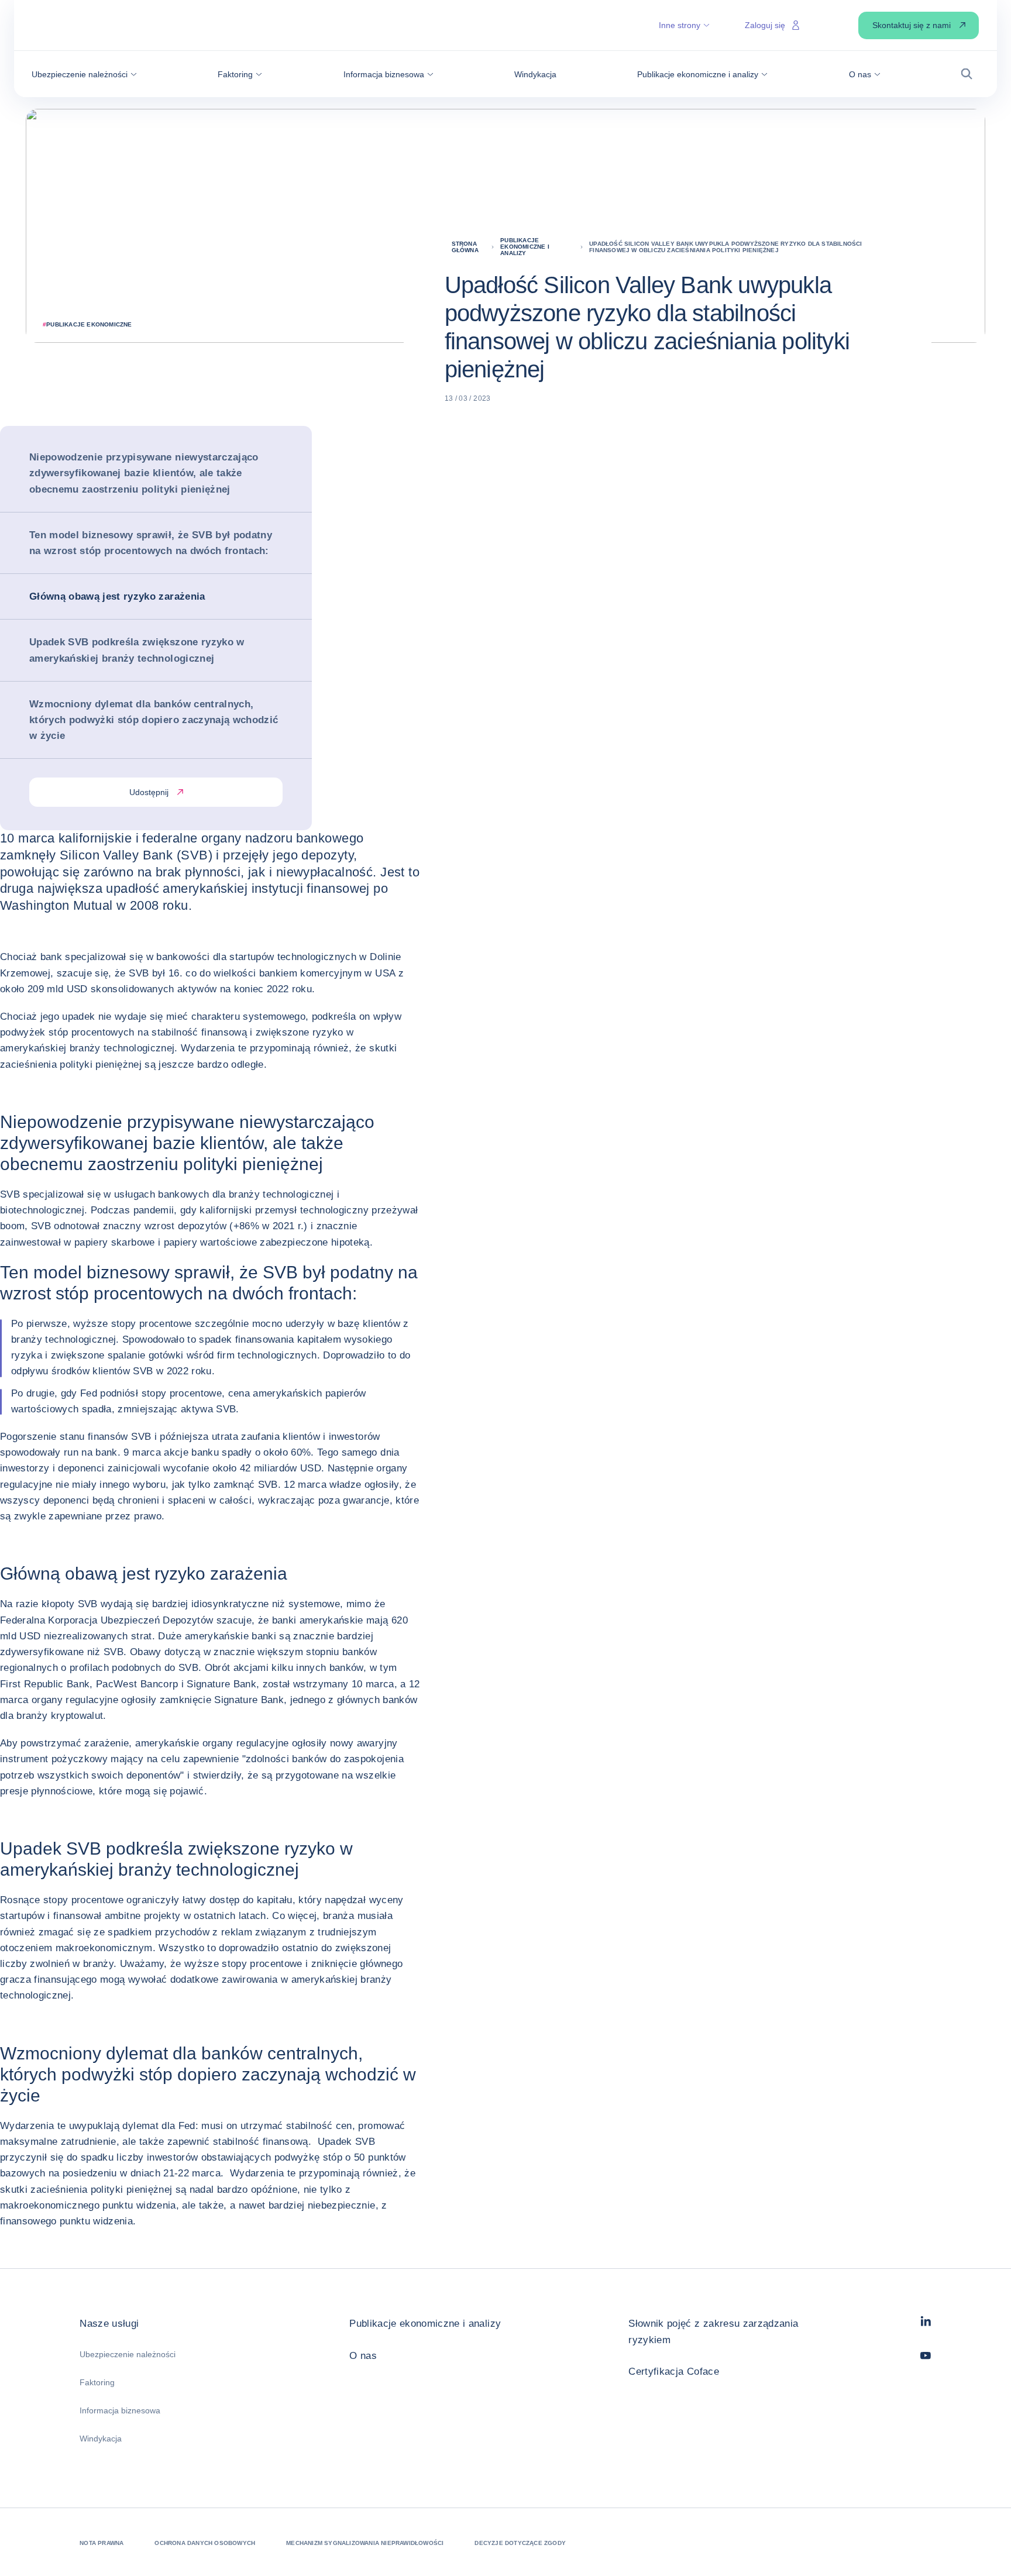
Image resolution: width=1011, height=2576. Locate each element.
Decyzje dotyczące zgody (520, 2543)
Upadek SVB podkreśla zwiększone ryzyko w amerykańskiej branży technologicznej (137, 650)
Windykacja (101, 2439)
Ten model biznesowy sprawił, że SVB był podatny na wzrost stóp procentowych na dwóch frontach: (151, 543)
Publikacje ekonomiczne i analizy (425, 2324)
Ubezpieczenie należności (128, 2354)
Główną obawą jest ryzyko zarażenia (117, 596)
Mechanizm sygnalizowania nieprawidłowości (365, 2543)
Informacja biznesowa (120, 2410)
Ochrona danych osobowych (205, 2543)
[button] (84, 74)
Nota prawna (102, 2543)
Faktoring (97, 2382)
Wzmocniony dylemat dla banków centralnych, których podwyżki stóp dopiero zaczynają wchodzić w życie (154, 720)
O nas (363, 2356)
